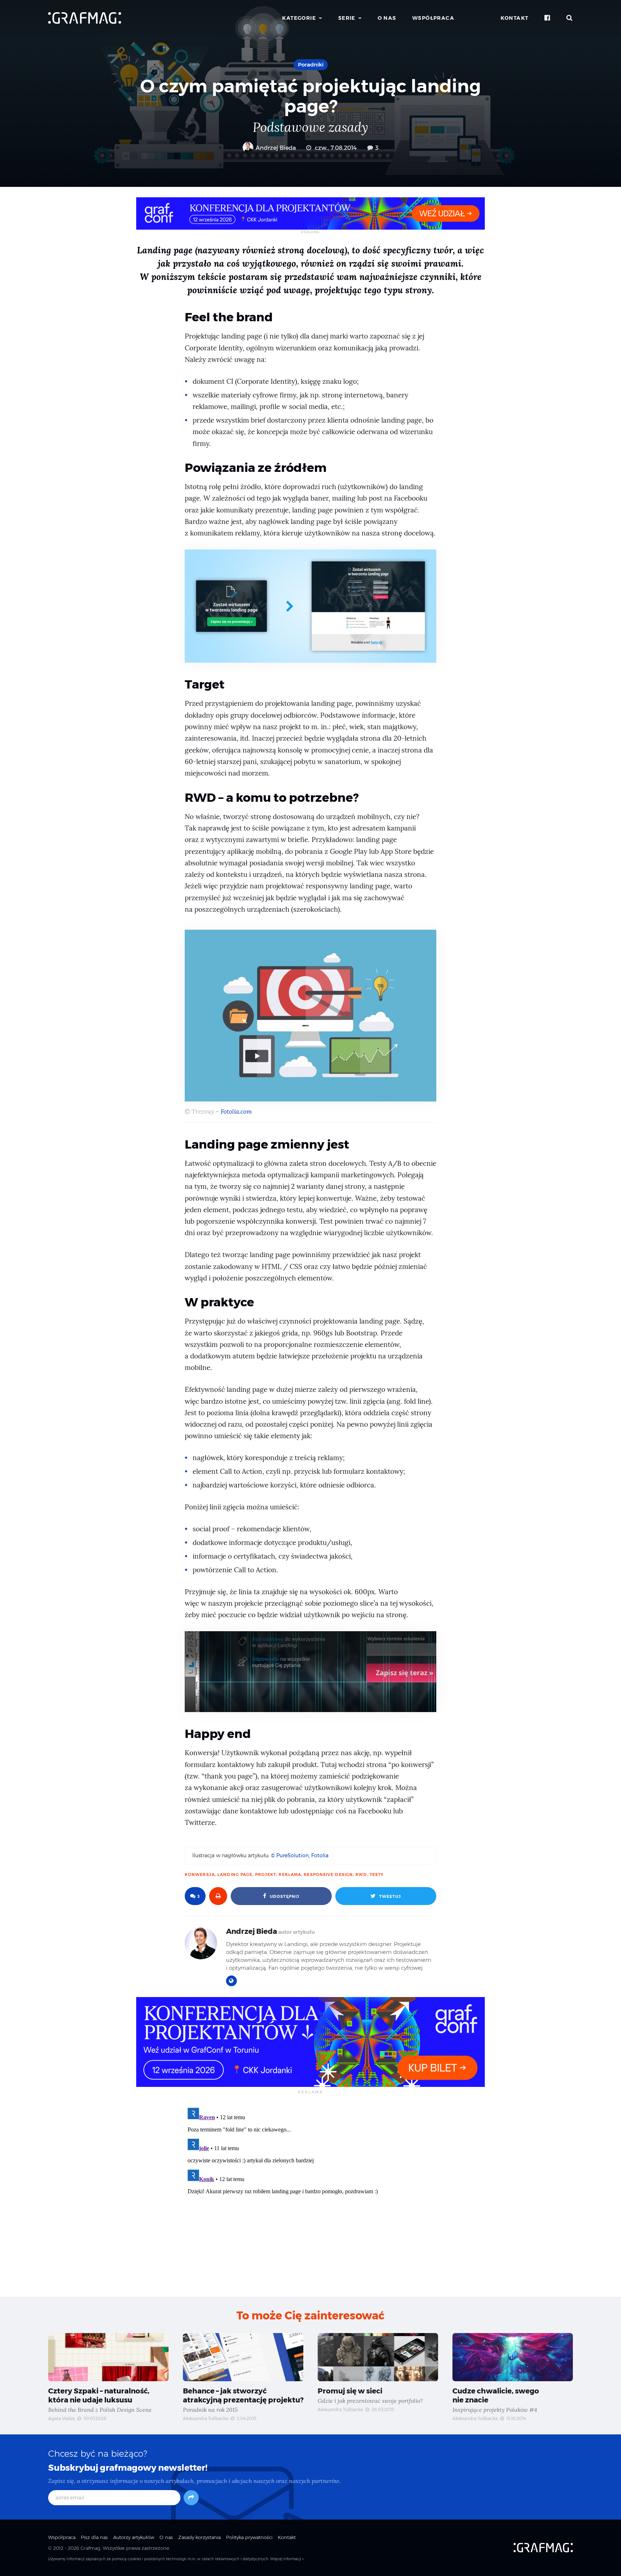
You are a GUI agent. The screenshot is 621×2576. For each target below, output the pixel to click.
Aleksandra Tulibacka (206, 2418)
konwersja (200, 1874)
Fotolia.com (236, 1112)
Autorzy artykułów (134, 2537)
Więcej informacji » (287, 2559)
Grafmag (90, 2548)
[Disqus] (310, 2195)
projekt (266, 1874)
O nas (387, 18)
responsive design (328, 1874)
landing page (235, 1874)
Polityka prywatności (249, 2537)
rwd (361, 1874)
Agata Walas (61, 2418)
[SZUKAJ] (570, 18)
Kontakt (515, 18)
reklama (290, 1874)
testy (377, 1874)
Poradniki (311, 65)
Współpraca (433, 18)
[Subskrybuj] (191, 2498)
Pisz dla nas (94, 2537)
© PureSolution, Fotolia (300, 1855)
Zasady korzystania (199, 2537)
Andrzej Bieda (275, 148)
